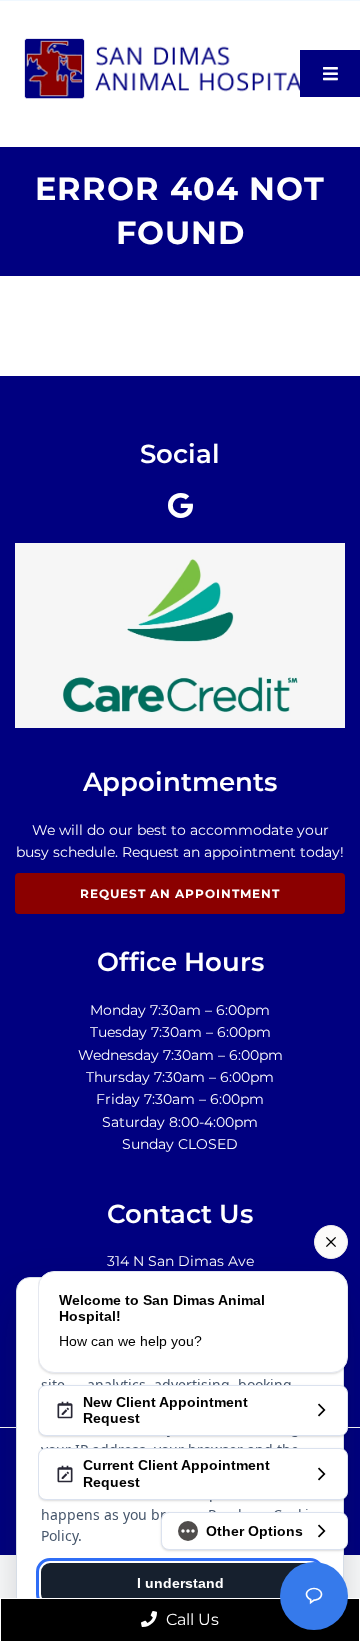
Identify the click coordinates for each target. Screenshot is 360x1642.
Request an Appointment (180, 893)
